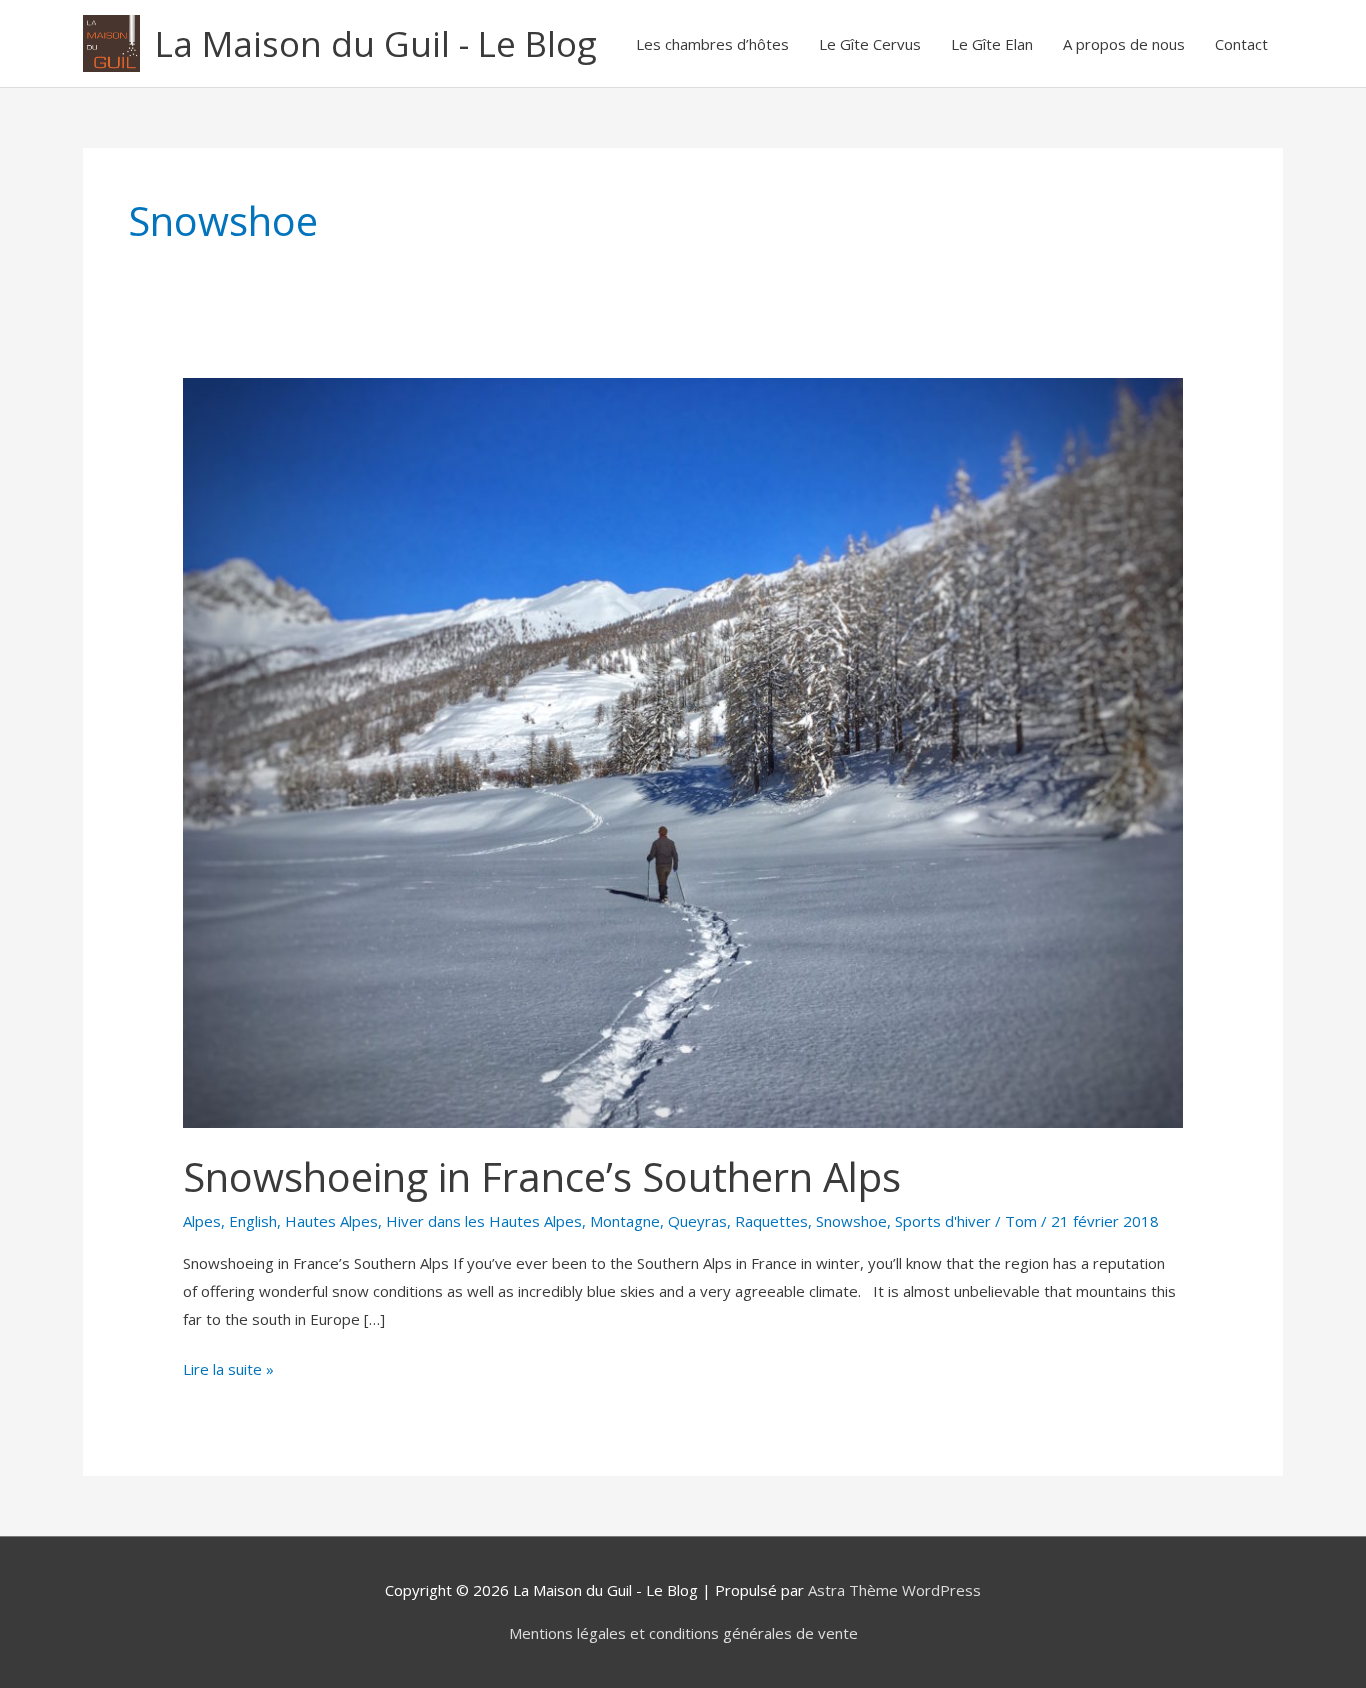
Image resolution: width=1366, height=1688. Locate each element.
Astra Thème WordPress (894, 1590)
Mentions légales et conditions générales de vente (683, 1633)
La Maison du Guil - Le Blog (376, 43)
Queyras (697, 1221)
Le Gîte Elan (992, 44)
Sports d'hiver (943, 1221)
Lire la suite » (228, 1367)
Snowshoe (851, 1221)
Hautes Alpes (331, 1221)
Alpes (202, 1221)
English (253, 1221)
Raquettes (771, 1221)
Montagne (625, 1221)
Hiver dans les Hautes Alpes (484, 1221)
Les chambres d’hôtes (712, 44)
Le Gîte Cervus (870, 44)
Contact (1241, 44)
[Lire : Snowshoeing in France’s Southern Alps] (683, 751)
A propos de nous (1124, 44)
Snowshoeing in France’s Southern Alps (542, 1176)
